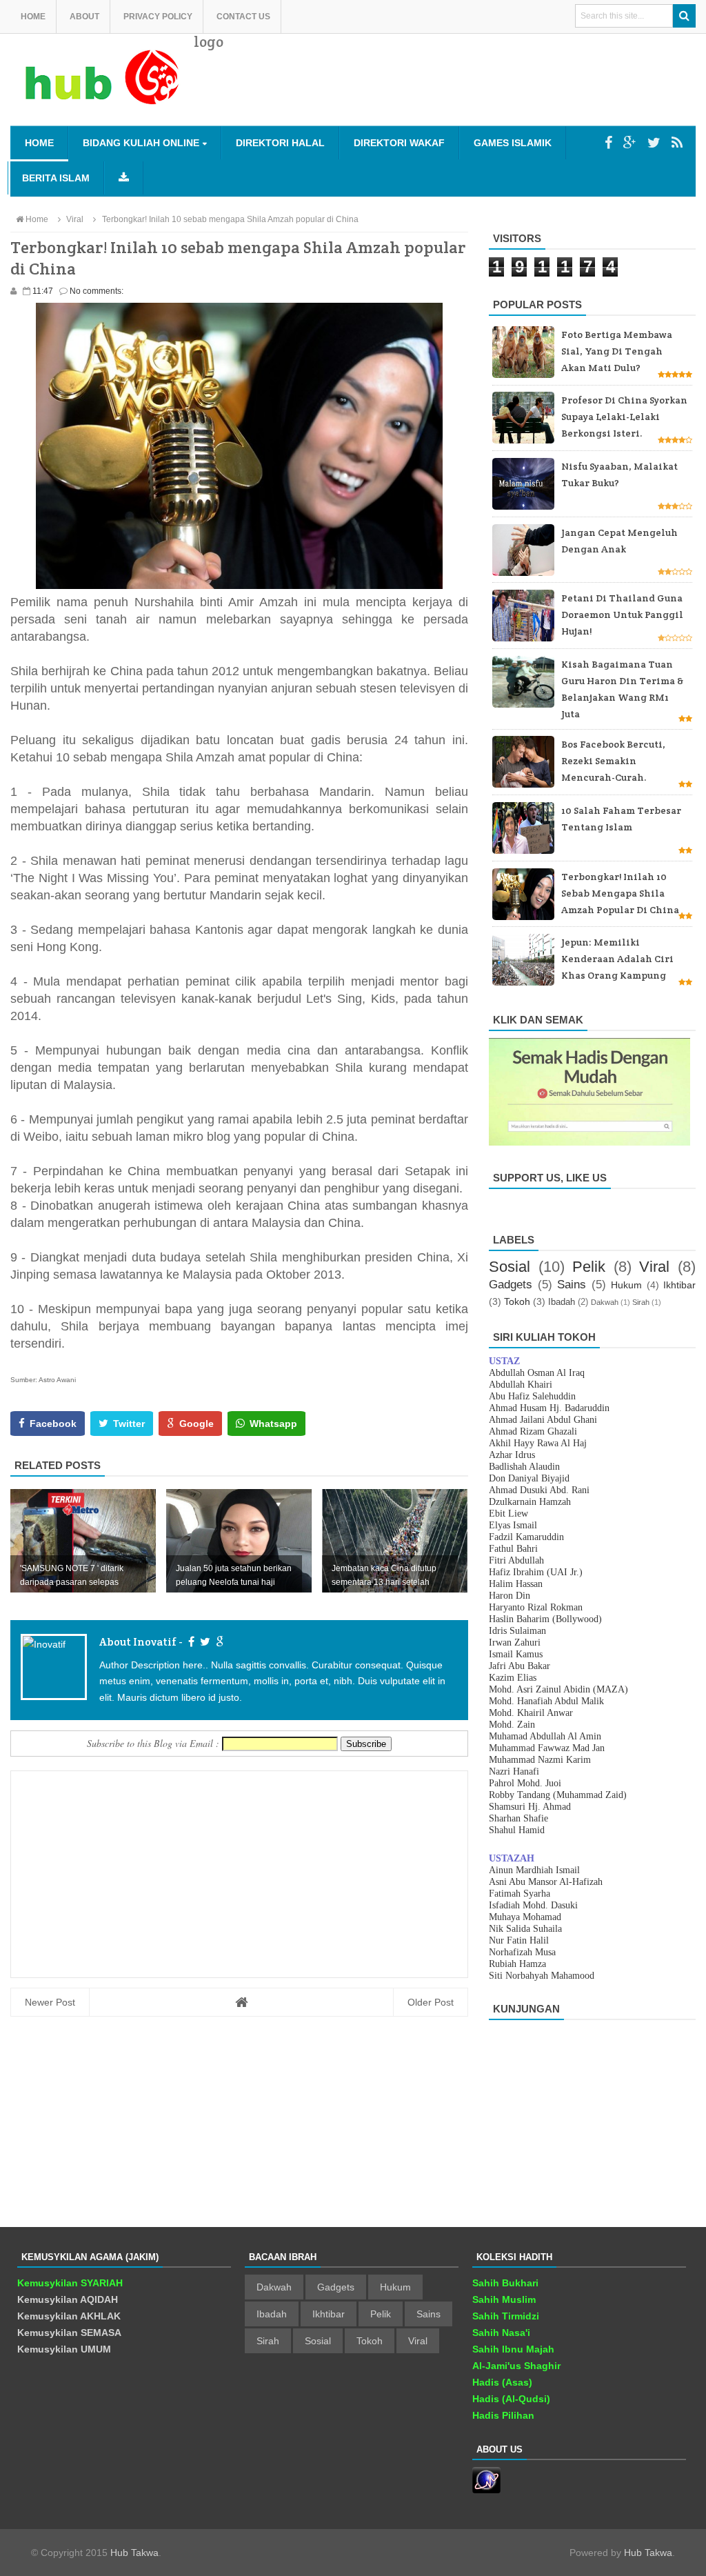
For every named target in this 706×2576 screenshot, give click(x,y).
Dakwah (605, 1302)
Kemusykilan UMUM (64, 2349)
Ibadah (562, 1302)
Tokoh (517, 1301)
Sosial (510, 1267)
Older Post (431, 2002)
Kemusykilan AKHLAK (69, 2316)
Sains (572, 1285)
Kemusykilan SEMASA (69, 2333)
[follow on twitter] (203, 1642)
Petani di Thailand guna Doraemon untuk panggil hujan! (622, 615)
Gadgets (511, 1285)
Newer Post (50, 2002)
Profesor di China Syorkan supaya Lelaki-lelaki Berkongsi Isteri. (624, 417)
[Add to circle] (630, 143)
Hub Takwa (134, 2553)
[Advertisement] (445, 90)
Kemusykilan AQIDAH (68, 2299)
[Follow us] (654, 143)
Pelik (589, 1267)
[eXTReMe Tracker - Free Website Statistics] (486, 2490)
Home (33, 17)
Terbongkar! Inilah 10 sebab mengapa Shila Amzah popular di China (620, 893)
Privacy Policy (158, 17)
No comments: (97, 291)
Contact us (243, 17)
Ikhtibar (679, 1285)
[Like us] (608, 143)
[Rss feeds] (677, 143)
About (84, 17)
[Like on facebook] (190, 1642)
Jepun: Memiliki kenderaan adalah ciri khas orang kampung (617, 959)
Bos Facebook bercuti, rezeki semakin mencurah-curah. (613, 761)
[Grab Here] (124, 178)
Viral (654, 1267)
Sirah (641, 1302)
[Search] (684, 16)
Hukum (626, 1285)
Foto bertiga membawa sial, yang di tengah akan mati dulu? (617, 351)
